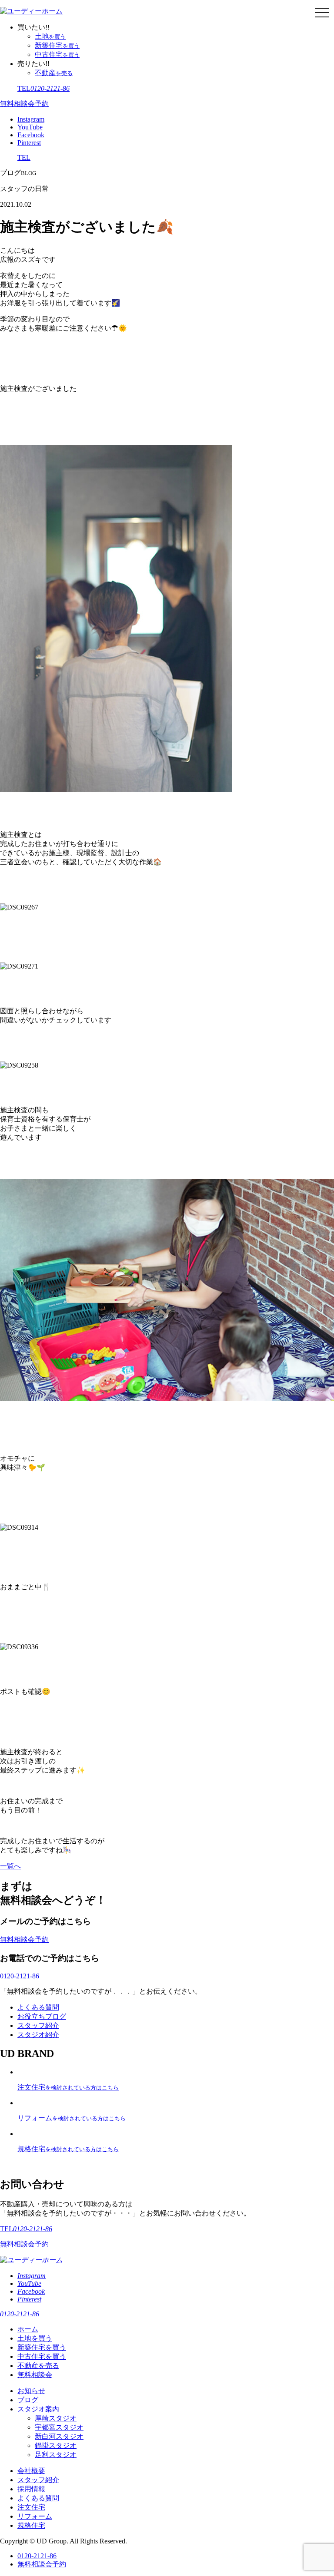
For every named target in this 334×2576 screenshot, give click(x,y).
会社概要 (31, 2471)
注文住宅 (31, 2507)
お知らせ (31, 2391)
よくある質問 (38, 2007)
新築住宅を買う (42, 2347)
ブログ (28, 2400)
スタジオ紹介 (38, 2035)
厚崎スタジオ (56, 2418)
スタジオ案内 (38, 2409)
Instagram (31, 119)
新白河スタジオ (59, 2436)
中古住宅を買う (42, 2356)
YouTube (30, 127)
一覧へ (10, 1866)
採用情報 (31, 2489)
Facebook (31, 135)
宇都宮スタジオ (59, 2427)
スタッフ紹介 (38, 2025)
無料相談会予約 (24, 104)
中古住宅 (57, 55)
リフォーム (35, 2516)
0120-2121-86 (20, 1976)
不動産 (54, 73)
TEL (43, 88)
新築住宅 (57, 45)
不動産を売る (38, 2366)
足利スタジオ (56, 2455)
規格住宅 (31, 2525)
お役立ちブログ (42, 2016)
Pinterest (29, 143)
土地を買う (35, 2338)
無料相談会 (35, 2375)
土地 (50, 36)
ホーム (28, 2329)
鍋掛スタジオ (56, 2445)
